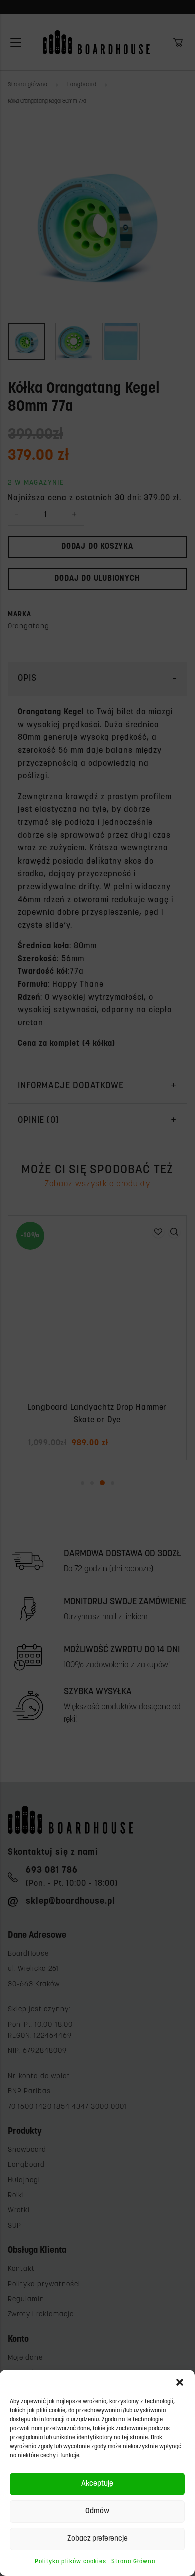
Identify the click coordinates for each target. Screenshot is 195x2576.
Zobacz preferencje (98, 2539)
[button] (180, 2382)
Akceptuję (97, 2484)
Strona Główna (133, 2562)
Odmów (97, 2512)
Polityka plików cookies (71, 2562)
